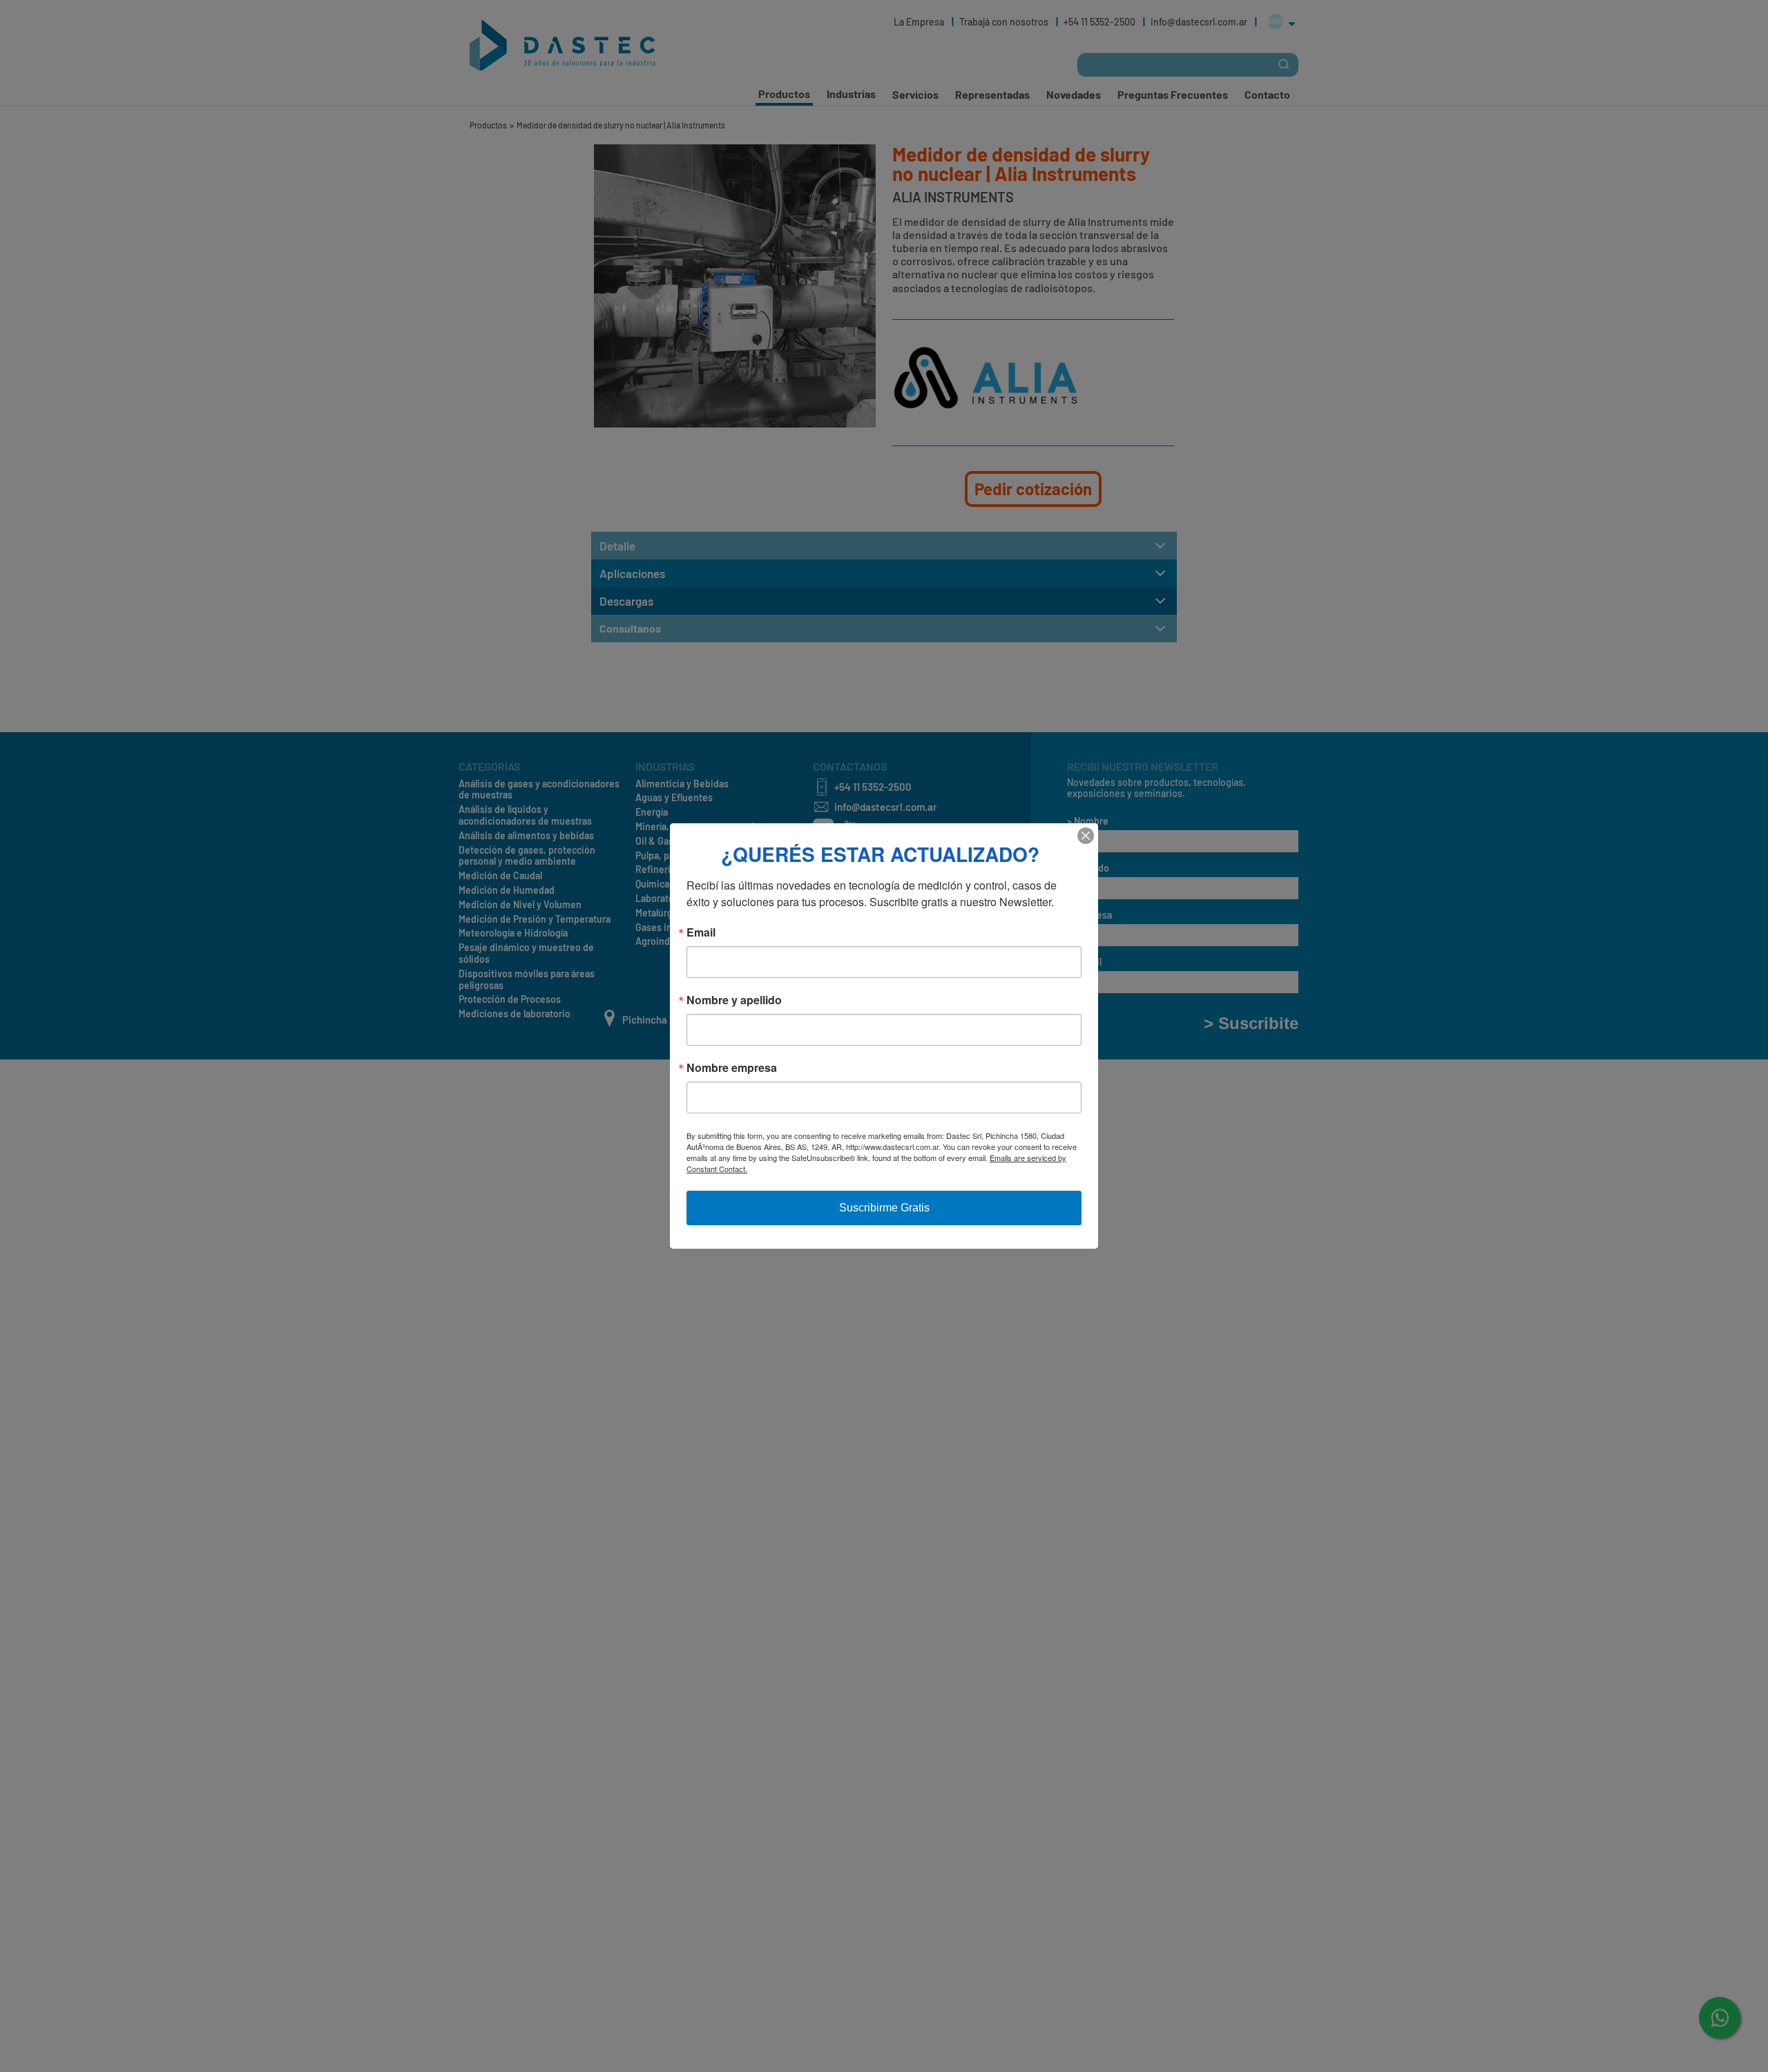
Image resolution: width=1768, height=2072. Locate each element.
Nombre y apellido (734, 1000)
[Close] (1086, 836)
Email (701, 932)
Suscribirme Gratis (884, 1208)
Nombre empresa (732, 1068)
